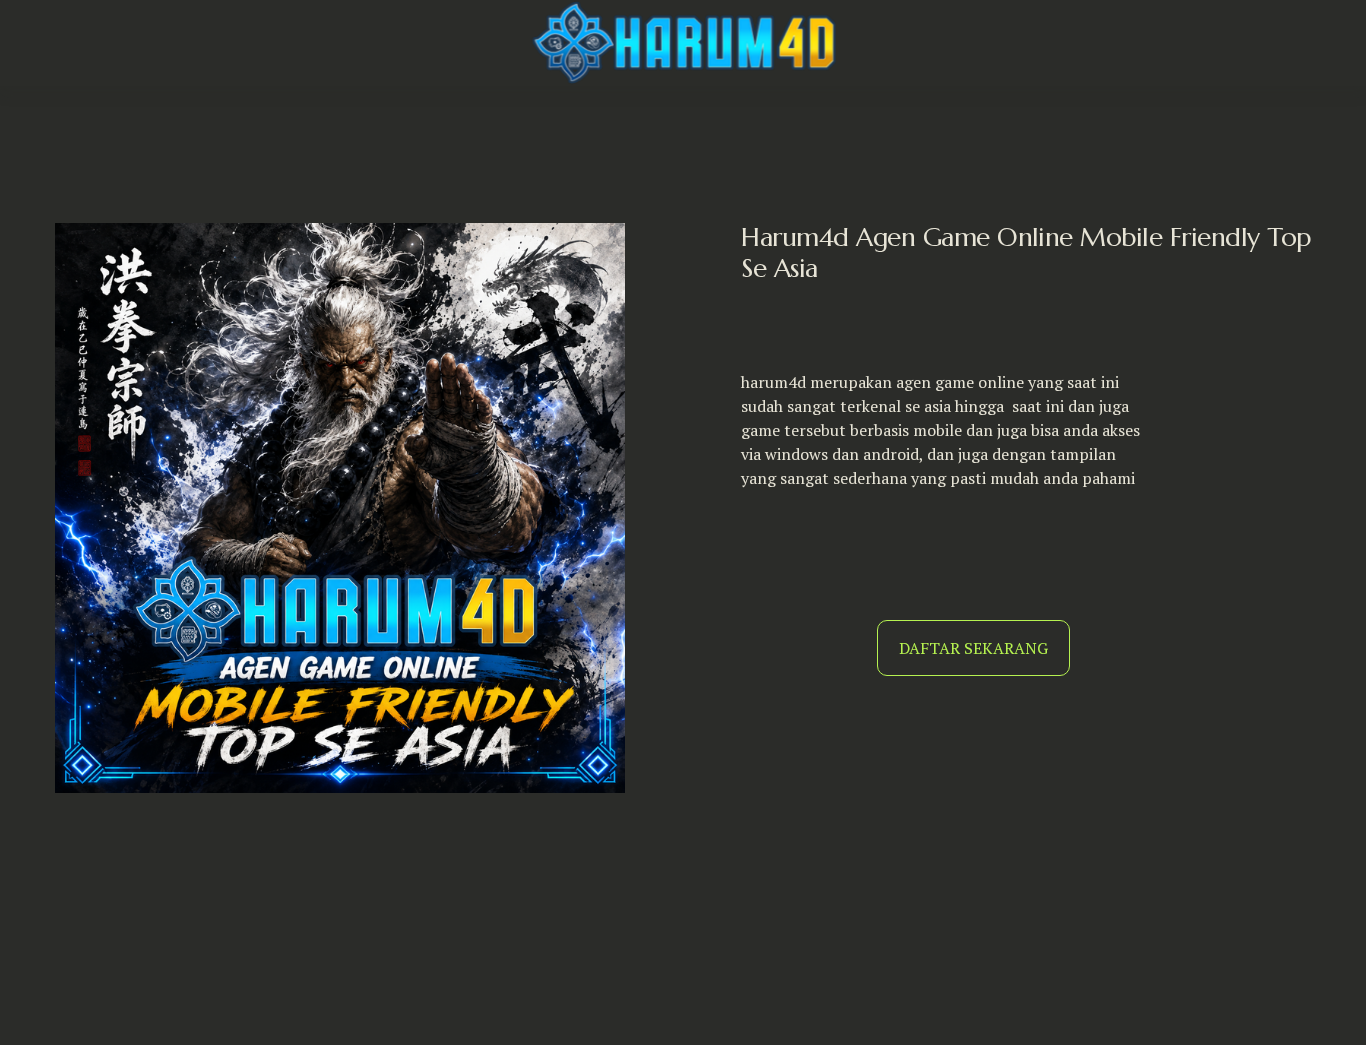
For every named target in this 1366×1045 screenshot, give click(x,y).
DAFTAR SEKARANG (973, 648)
